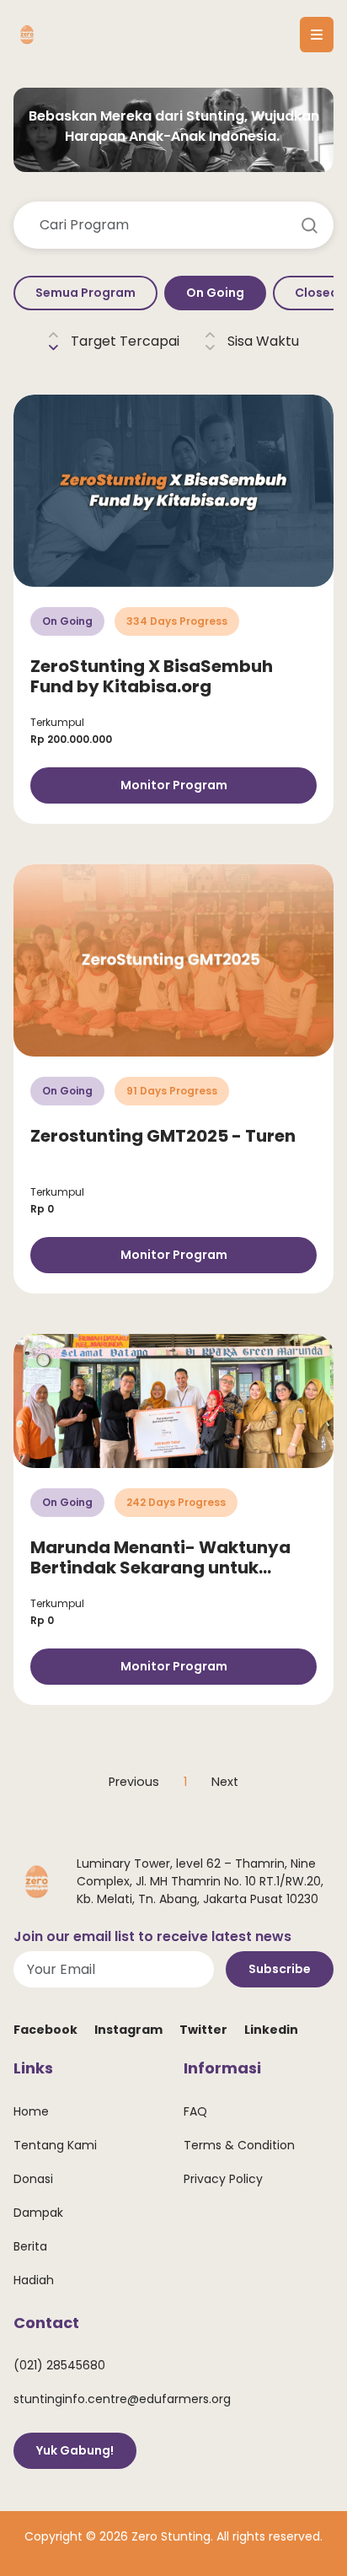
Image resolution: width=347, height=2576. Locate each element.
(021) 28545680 (59, 2365)
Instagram (128, 2030)
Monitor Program (174, 785)
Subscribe (280, 1969)
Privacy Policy (223, 2179)
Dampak (38, 2213)
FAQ (195, 2111)
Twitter (203, 2030)
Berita (30, 2246)
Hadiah (34, 2280)
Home (31, 2111)
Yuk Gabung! (75, 2450)
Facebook (45, 2030)
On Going (215, 293)
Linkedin (271, 2030)
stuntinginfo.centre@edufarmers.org (122, 2399)
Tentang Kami (55, 2145)
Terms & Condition (239, 2145)
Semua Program (85, 293)
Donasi (33, 2179)
